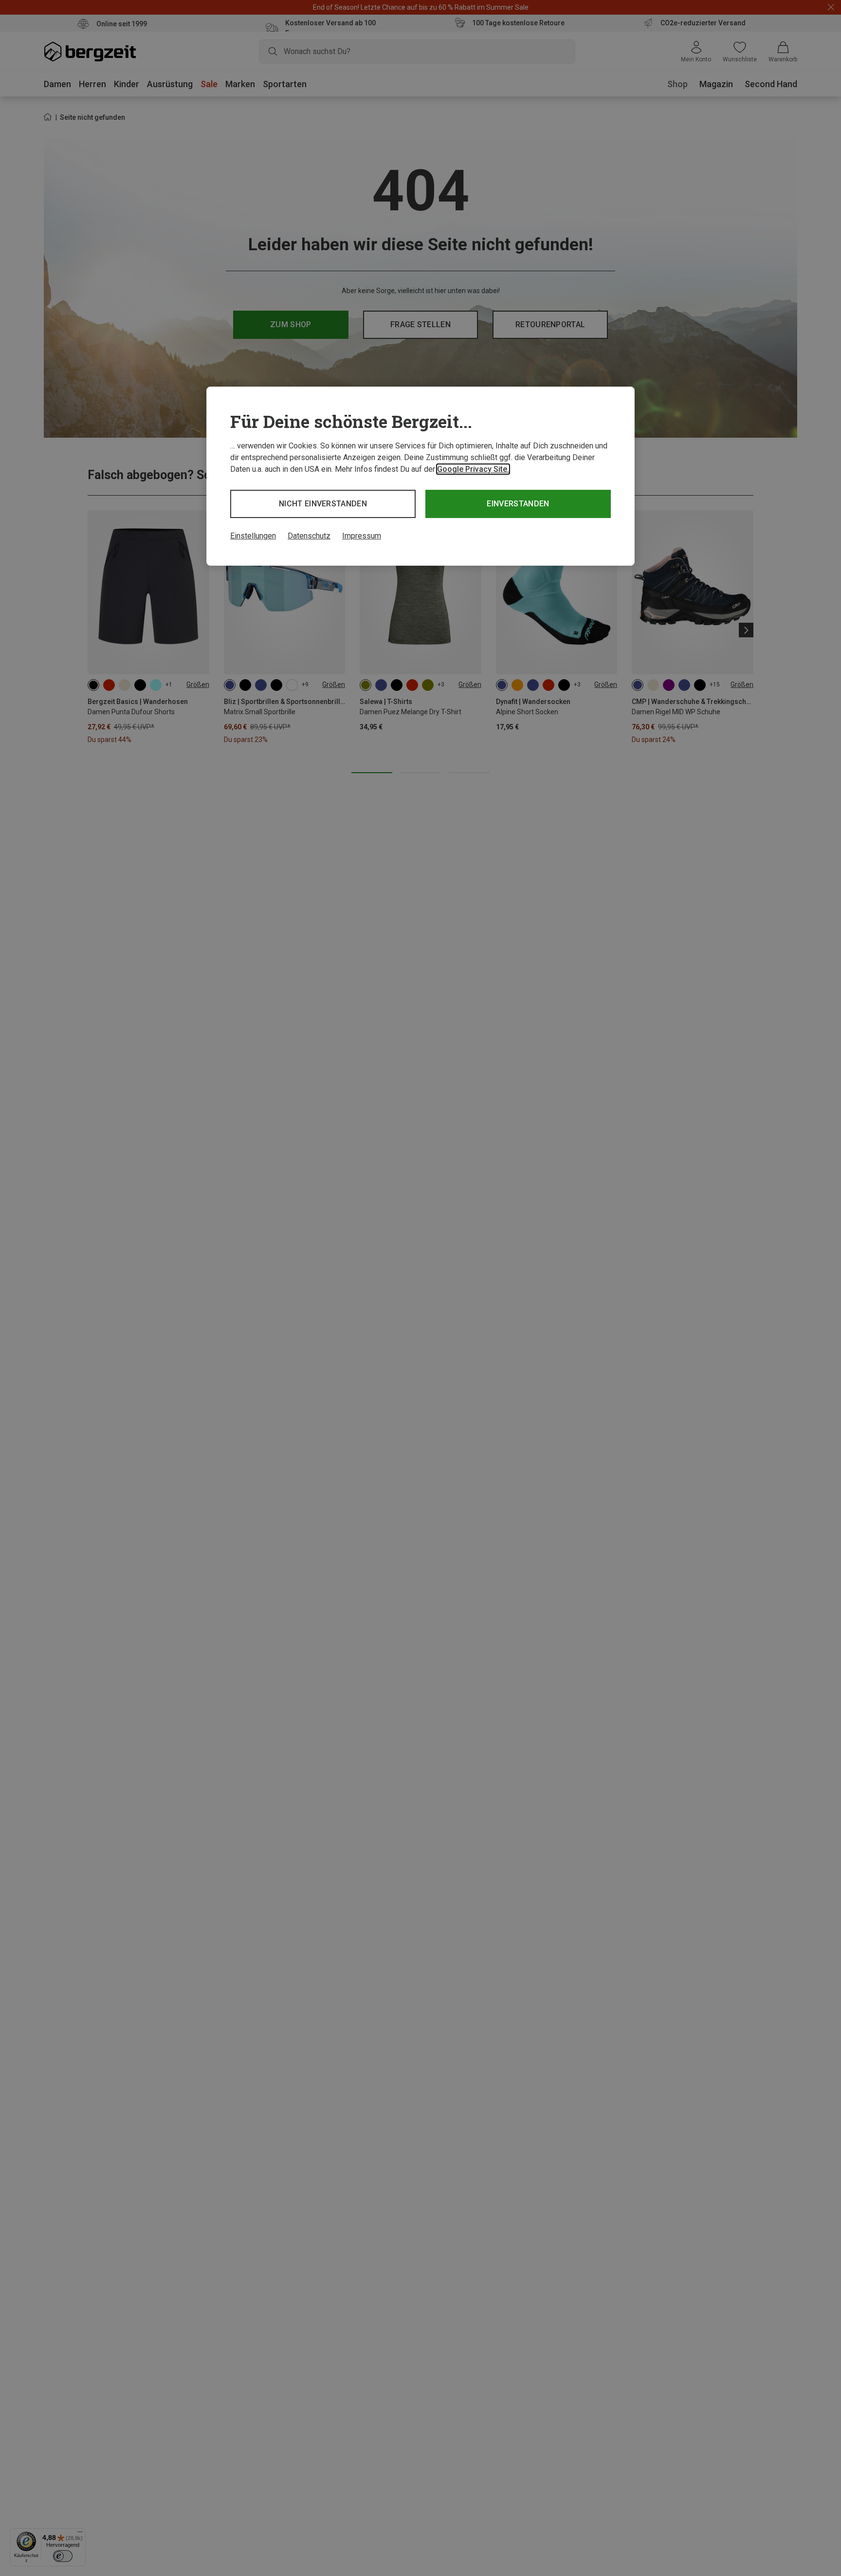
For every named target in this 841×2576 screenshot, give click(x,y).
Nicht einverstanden (323, 504)
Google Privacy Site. (473, 469)
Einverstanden (518, 504)
